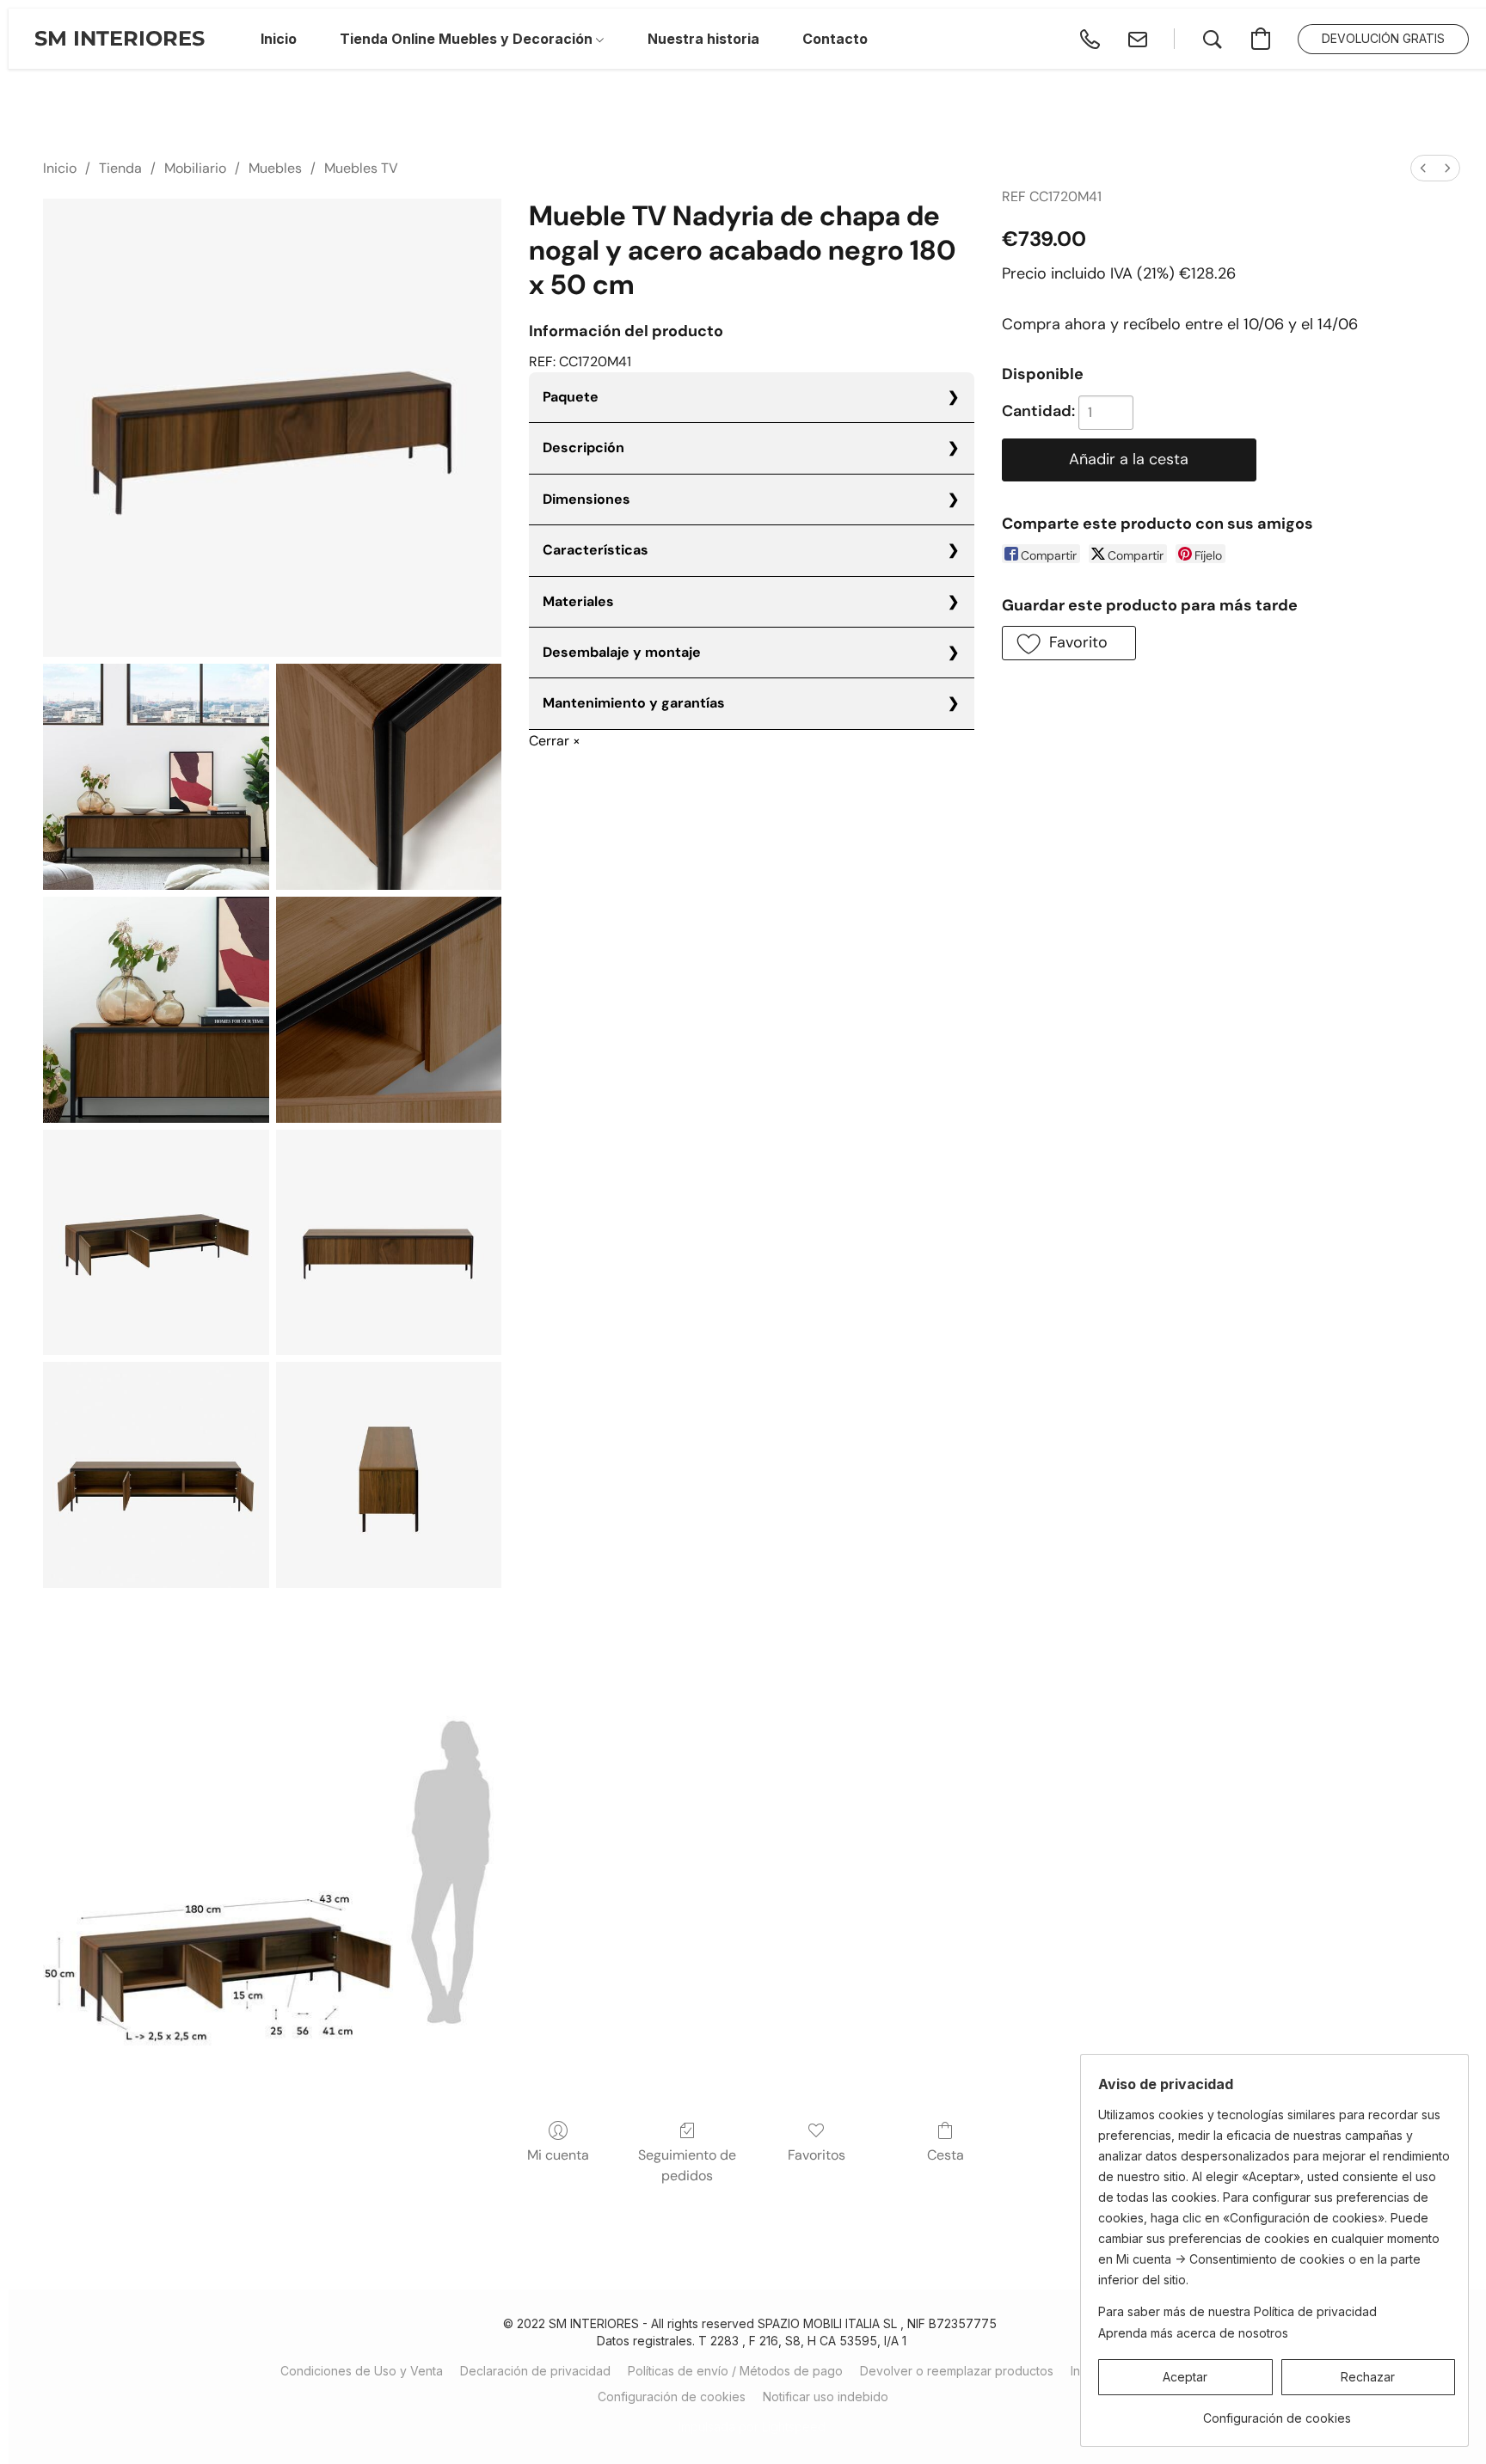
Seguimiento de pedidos (687, 2165)
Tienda (120, 168)
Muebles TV (361, 168)
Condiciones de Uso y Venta (362, 2371)
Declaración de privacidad (535, 2371)
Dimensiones (586, 499)
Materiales (578, 601)
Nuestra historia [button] (703, 39)
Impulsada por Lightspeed (752, 2427)
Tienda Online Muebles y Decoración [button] (468, 39)
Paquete (571, 397)
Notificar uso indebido (826, 2397)
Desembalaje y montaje (622, 652)
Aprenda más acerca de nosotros (1193, 2333)
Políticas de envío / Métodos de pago (735, 2371)
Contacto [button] (835, 39)
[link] (1277, 2412)
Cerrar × (555, 741)
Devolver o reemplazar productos (957, 2371)
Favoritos (817, 2155)
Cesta (946, 2155)
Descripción (583, 447)
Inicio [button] (279, 39)
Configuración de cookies (672, 2397)
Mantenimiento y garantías (634, 703)
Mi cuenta (558, 2155)
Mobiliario (195, 168)
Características (596, 550)
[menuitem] (1423, 168)
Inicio (60, 168)
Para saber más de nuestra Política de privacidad (1237, 2311)
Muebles (275, 168)
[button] (120, 39)
